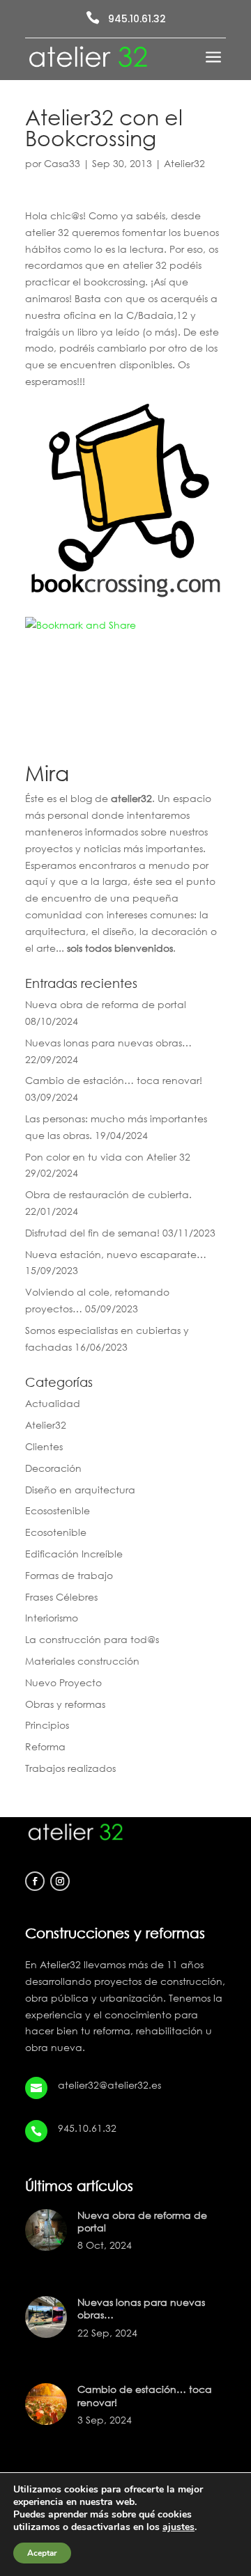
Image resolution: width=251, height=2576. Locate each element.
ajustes (178, 2527)
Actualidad (53, 1403)
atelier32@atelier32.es (109, 2085)
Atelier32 (184, 163)
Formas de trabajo (69, 1575)
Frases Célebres (61, 1597)
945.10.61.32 (137, 19)
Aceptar (42, 2553)
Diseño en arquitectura (80, 1490)
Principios (47, 1725)
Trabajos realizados (70, 1768)
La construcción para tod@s (92, 1639)
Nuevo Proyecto (63, 1682)
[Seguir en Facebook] (35, 1881)
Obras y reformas (65, 1704)
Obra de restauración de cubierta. (108, 1194)
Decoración (53, 1468)
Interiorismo (52, 1618)
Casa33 (62, 163)
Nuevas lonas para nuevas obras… (108, 1043)
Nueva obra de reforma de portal (106, 1004)
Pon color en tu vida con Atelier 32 (108, 1157)
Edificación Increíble (74, 1554)
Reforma (45, 1746)
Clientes (44, 1446)
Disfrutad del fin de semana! (92, 1233)
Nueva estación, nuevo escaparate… (116, 1254)
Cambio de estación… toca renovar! (114, 1080)
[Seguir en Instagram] (60, 1881)
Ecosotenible (56, 1532)
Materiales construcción (82, 1661)
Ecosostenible (58, 1510)
